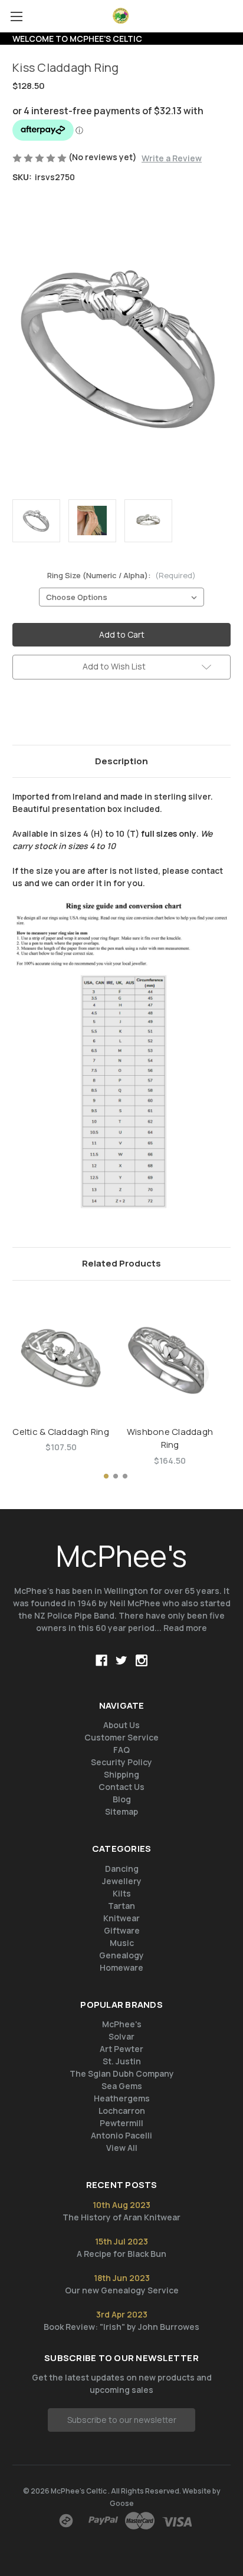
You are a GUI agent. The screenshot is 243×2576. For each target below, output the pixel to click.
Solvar (121, 2036)
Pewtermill (121, 2123)
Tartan (121, 1906)
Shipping (121, 1774)
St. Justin (122, 2061)
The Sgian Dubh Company (122, 2073)
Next (216, 1371)
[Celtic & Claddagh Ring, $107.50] (61, 1356)
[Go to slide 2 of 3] (116, 1476)
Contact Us (121, 1787)
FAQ (121, 1750)
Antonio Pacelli (121, 2135)
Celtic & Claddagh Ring (61, 1432)
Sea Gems (122, 2086)
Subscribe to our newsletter (122, 2420)
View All (122, 2148)
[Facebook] (18, 714)
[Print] (58, 714)
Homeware (121, 1967)
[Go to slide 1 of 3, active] (106, 1476)
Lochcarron (122, 2111)
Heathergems (122, 2098)
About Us (121, 1725)
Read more (185, 1628)
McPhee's (122, 2024)
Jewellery (122, 1881)
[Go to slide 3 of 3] (125, 1476)
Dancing (122, 1869)
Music (122, 1943)
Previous (15, 1371)
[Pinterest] (98, 714)
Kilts (122, 1893)
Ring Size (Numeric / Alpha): (122, 575)
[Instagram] (142, 1660)
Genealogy (121, 1955)
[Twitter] (78, 714)
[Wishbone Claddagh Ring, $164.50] (170, 1356)
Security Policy (121, 1762)
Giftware (122, 1930)
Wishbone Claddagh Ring (170, 1438)
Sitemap (121, 1811)
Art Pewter (121, 2049)
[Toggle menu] (16, 16)
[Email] (38, 714)
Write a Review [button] (172, 158)
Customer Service (121, 1737)
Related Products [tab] (121, 1263)
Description (121, 761)
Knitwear (121, 1918)
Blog (122, 1799)
